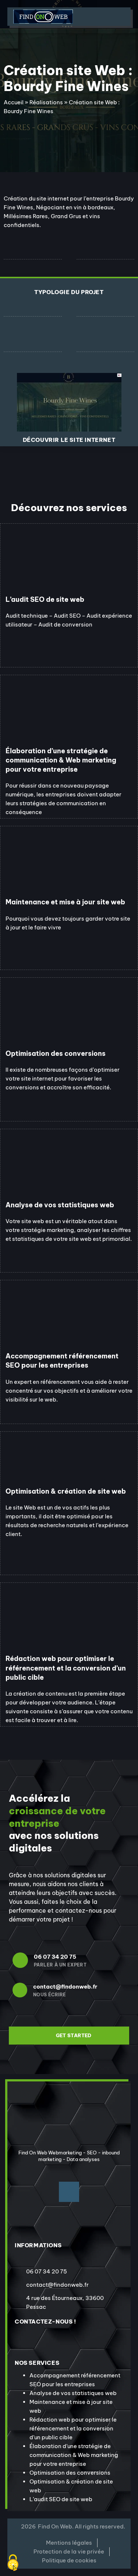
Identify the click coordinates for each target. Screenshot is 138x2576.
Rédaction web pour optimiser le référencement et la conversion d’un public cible (73, 2428)
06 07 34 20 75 (55, 1957)
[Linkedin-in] (69, 2192)
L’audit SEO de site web (61, 2499)
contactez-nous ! (45, 2322)
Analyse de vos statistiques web (73, 2393)
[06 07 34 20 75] (20, 1960)
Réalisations (46, 102)
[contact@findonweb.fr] (20, 1990)
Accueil (14, 102)
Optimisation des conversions (70, 2473)
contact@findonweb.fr (65, 1987)
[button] (102, 17)
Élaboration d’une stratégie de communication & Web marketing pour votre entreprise (74, 2455)
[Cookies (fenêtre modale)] (13, 2563)
